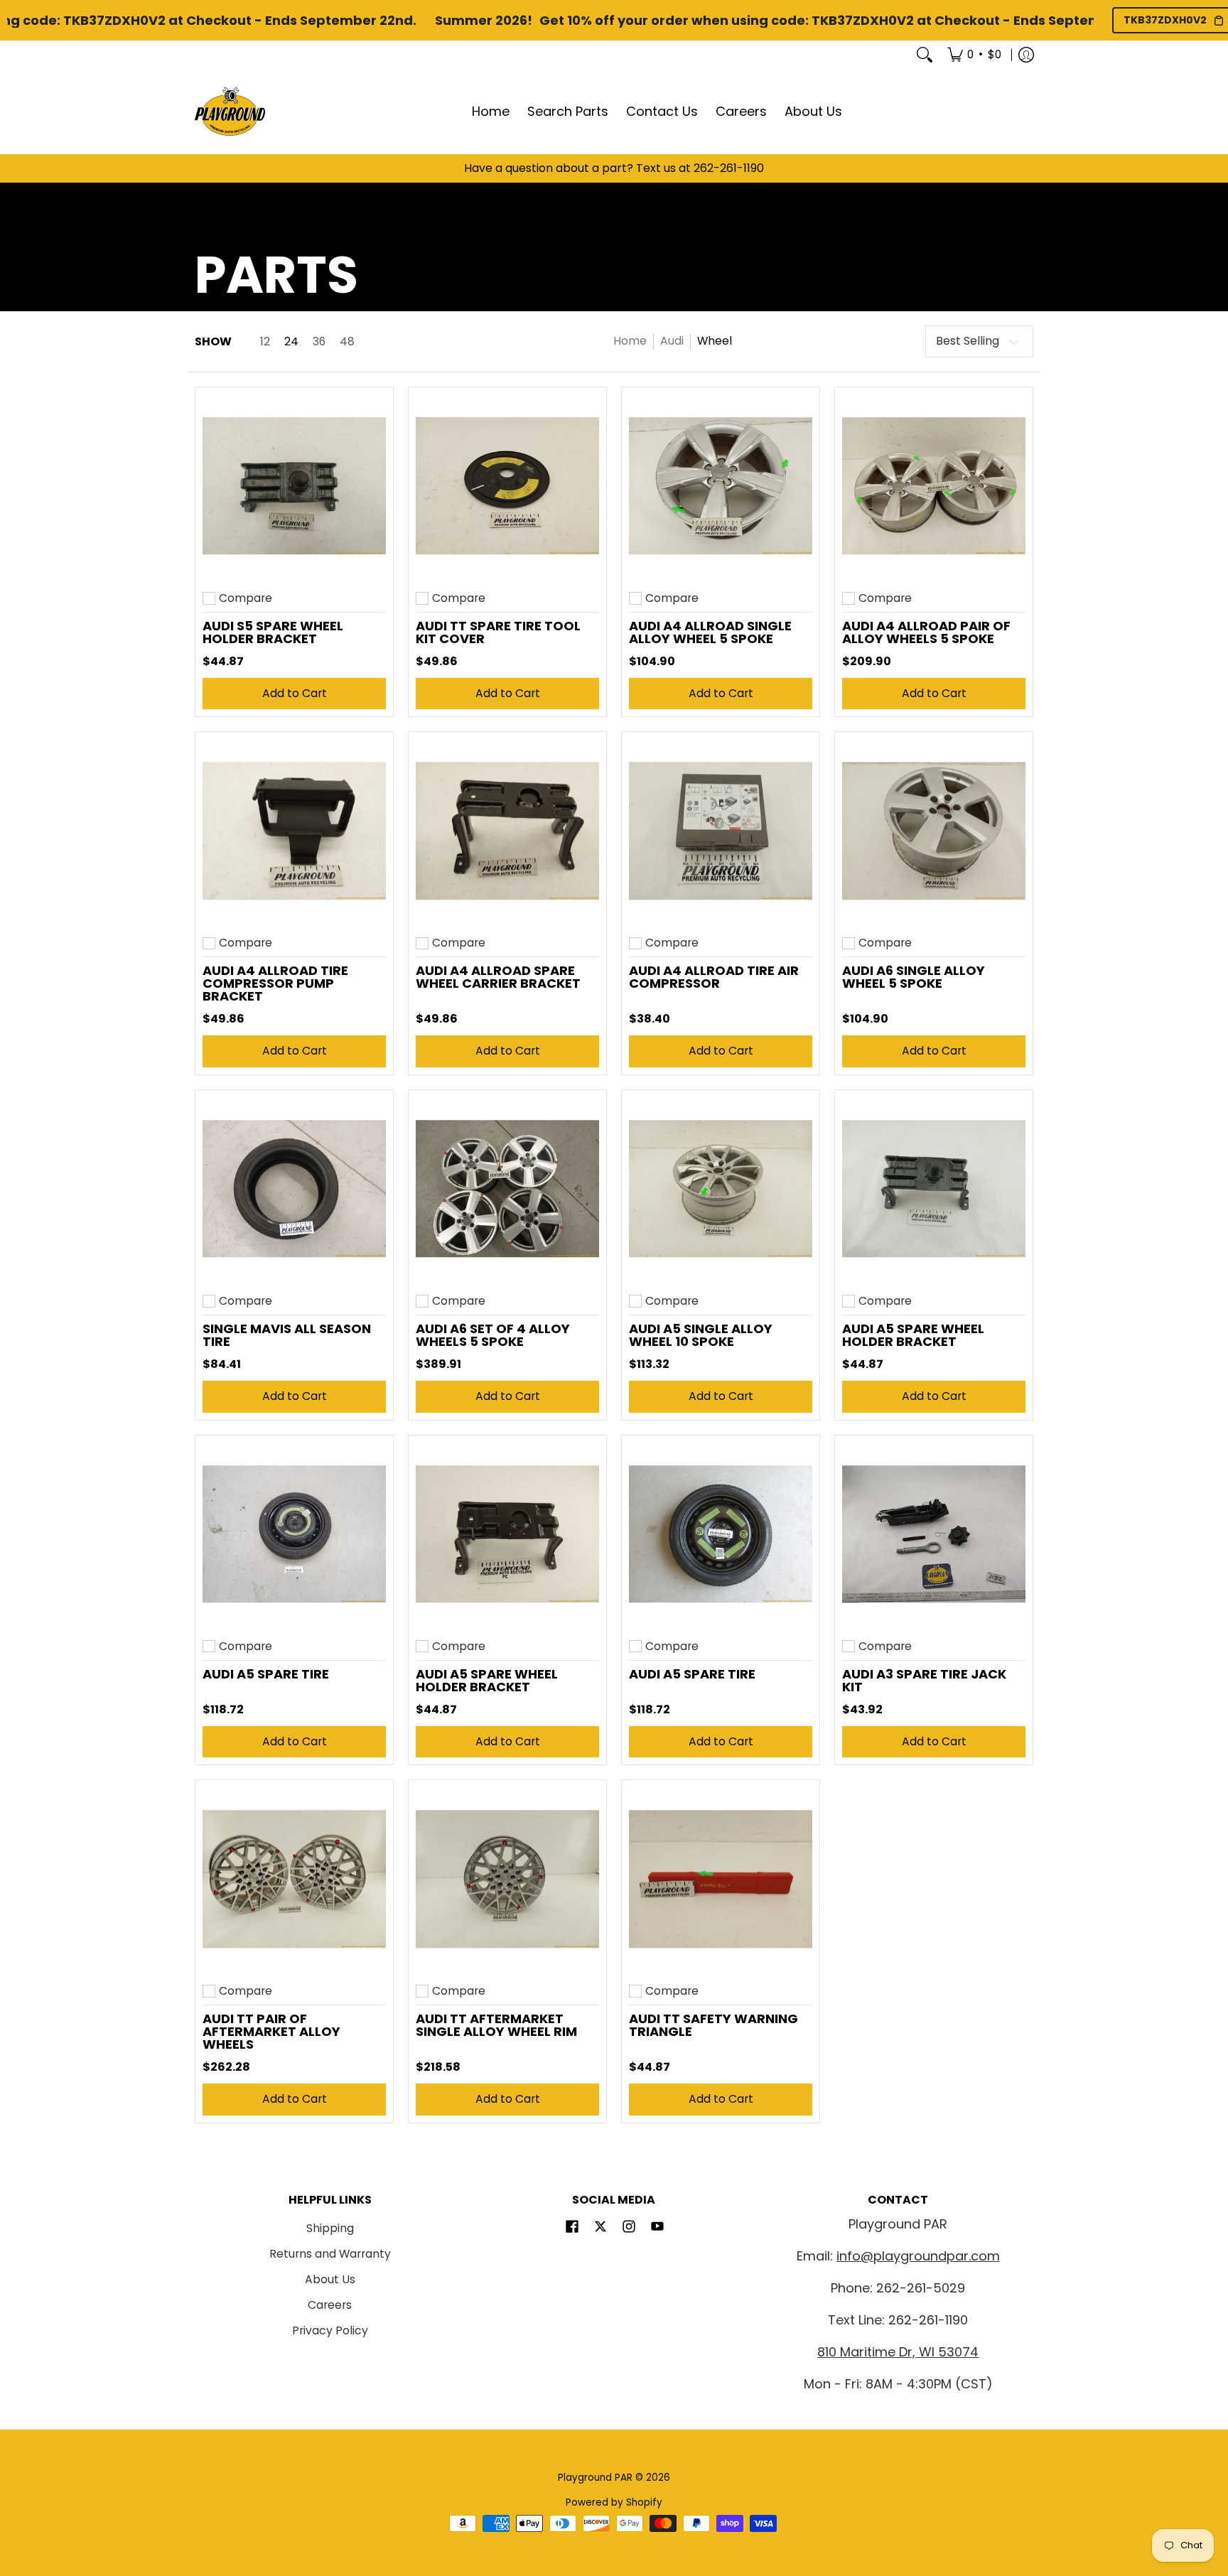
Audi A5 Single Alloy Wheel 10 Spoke (701, 1335)
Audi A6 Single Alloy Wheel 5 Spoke (914, 977)
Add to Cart (295, 693)
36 (319, 342)
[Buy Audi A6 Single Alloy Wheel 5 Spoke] (934, 831)
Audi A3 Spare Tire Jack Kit (924, 1680)
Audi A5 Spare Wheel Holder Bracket (913, 1335)
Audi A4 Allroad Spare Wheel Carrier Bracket (498, 977)
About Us (330, 2279)
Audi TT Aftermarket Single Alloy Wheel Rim (496, 2025)
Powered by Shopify (614, 2502)
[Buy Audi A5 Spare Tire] (294, 1534)
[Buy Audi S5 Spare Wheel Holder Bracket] (294, 486)
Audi (672, 341)
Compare (246, 598)
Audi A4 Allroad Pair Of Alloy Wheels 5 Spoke (926, 632)
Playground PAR (595, 2478)
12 (265, 342)
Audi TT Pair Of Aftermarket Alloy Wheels (271, 2031)
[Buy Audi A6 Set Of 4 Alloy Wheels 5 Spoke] (507, 1189)
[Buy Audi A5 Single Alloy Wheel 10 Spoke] (721, 1189)
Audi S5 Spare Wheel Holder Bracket (273, 632)
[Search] (925, 55)
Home (630, 341)
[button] (572, 2228)
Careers (330, 2305)
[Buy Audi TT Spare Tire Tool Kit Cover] (507, 486)
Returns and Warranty (330, 2254)
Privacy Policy (330, 2330)
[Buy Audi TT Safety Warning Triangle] (721, 1879)
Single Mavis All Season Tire (287, 1335)
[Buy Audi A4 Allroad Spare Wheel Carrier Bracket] (507, 831)
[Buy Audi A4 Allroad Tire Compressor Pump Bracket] (294, 831)
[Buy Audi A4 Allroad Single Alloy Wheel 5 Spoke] (721, 486)
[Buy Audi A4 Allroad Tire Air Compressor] (721, 831)
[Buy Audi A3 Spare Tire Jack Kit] (934, 1534)
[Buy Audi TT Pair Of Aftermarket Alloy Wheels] (294, 1879)
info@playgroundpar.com (918, 2256)
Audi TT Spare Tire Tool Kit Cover (498, 632)
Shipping (330, 2228)
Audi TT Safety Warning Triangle (713, 2025)
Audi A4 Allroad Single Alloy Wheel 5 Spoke (710, 632)
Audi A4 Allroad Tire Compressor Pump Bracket (275, 983)
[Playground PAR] (230, 112)
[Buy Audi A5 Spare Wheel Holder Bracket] (934, 1189)
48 (347, 342)
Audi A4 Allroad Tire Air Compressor (714, 977)
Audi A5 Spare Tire (266, 1674)
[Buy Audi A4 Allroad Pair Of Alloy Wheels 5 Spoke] (934, 486)
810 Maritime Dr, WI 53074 (898, 2352)
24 (291, 342)
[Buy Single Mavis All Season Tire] (294, 1189)
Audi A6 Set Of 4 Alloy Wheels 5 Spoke (493, 1335)
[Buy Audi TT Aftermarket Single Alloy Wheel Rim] (507, 1879)
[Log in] (1026, 55)
